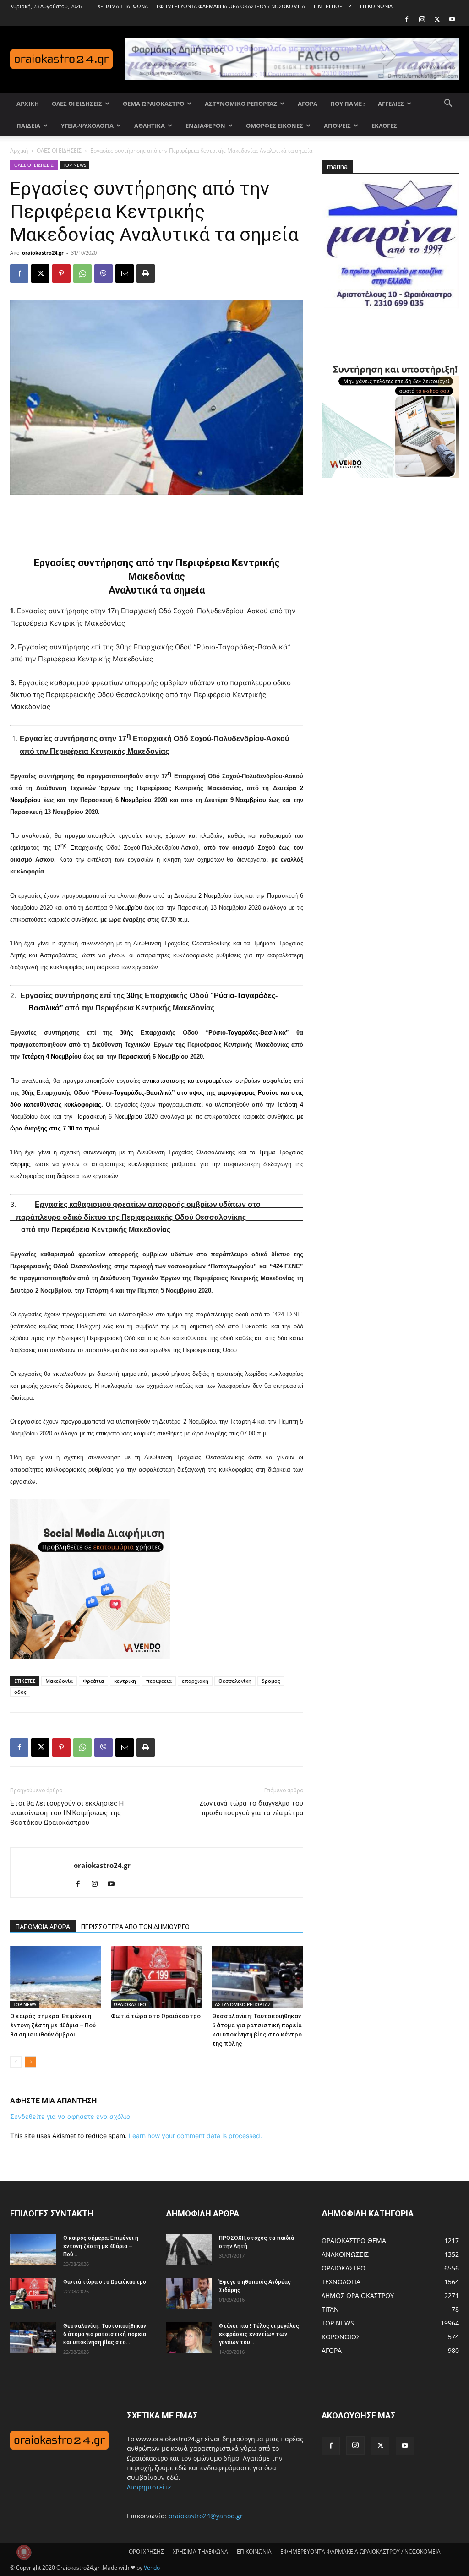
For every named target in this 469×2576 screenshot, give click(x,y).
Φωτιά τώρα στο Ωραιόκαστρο (156, 2016)
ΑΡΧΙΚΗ (28, 104)
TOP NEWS (74, 165)
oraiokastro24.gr (43, 253)
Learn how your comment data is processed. (195, 2136)
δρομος (271, 1681)
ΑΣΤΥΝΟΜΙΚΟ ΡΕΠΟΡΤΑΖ (241, 104)
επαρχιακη (195, 1681)
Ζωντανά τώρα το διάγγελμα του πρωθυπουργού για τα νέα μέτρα (251, 1808)
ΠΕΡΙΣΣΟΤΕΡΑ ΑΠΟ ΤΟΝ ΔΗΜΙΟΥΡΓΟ (135, 1927)
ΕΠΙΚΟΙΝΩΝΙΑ (376, 6)
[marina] (390, 248)
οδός (20, 1692)
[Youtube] (452, 19)
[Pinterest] (61, 273)
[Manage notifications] (24, 2552)
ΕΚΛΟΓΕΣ (384, 126)
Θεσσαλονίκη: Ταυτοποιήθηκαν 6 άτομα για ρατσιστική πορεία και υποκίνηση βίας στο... (105, 2334)
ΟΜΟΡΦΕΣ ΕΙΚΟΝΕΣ (275, 126)
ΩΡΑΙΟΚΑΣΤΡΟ (130, 2004)
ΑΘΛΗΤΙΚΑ (150, 126)
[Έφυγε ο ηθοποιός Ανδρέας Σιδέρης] (189, 2294)
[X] (437, 19)
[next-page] (30, 2062)
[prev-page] (16, 2062)
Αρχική (19, 150)
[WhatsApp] (82, 273)
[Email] (125, 273)
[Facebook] (407, 19)
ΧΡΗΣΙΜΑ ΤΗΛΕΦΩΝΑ (123, 6)
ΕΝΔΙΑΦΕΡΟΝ (205, 126)
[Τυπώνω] (146, 273)
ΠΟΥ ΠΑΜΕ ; (348, 104)
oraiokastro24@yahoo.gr (206, 2516)
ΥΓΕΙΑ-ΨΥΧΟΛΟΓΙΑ (87, 126)
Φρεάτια (93, 1681)
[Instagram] (422, 19)
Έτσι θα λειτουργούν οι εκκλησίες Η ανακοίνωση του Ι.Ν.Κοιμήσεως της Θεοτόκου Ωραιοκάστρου (67, 1813)
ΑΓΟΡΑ (308, 104)
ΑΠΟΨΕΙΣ (337, 126)
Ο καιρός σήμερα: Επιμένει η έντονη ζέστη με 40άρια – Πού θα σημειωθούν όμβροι (53, 2025)
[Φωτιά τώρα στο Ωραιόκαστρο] (156, 1977)
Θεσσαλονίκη (235, 1681)
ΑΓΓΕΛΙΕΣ (391, 104)
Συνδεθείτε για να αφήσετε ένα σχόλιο (70, 2116)
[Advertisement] (157, 520)
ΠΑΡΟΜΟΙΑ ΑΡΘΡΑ (43, 1927)
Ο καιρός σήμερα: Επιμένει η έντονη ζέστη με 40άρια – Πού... (101, 2246)
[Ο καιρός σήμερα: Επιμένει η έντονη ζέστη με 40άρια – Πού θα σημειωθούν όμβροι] (56, 1977)
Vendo (152, 2568)
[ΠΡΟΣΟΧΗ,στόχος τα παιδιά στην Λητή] (189, 2250)
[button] (448, 104)
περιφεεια (159, 1681)
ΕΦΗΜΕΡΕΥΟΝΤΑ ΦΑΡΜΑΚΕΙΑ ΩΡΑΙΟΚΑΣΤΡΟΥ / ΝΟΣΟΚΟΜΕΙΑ (231, 6)
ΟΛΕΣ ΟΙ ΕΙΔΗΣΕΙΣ (77, 104)
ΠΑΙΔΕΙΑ (28, 126)
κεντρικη (125, 1681)
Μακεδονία (59, 1681)
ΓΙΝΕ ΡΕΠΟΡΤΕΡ (333, 6)
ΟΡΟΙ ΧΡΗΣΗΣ (146, 2551)
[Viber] (104, 273)
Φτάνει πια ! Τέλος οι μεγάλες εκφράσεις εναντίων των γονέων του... (259, 2334)
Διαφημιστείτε (149, 2487)
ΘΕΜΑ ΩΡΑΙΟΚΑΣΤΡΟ (153, 104)
